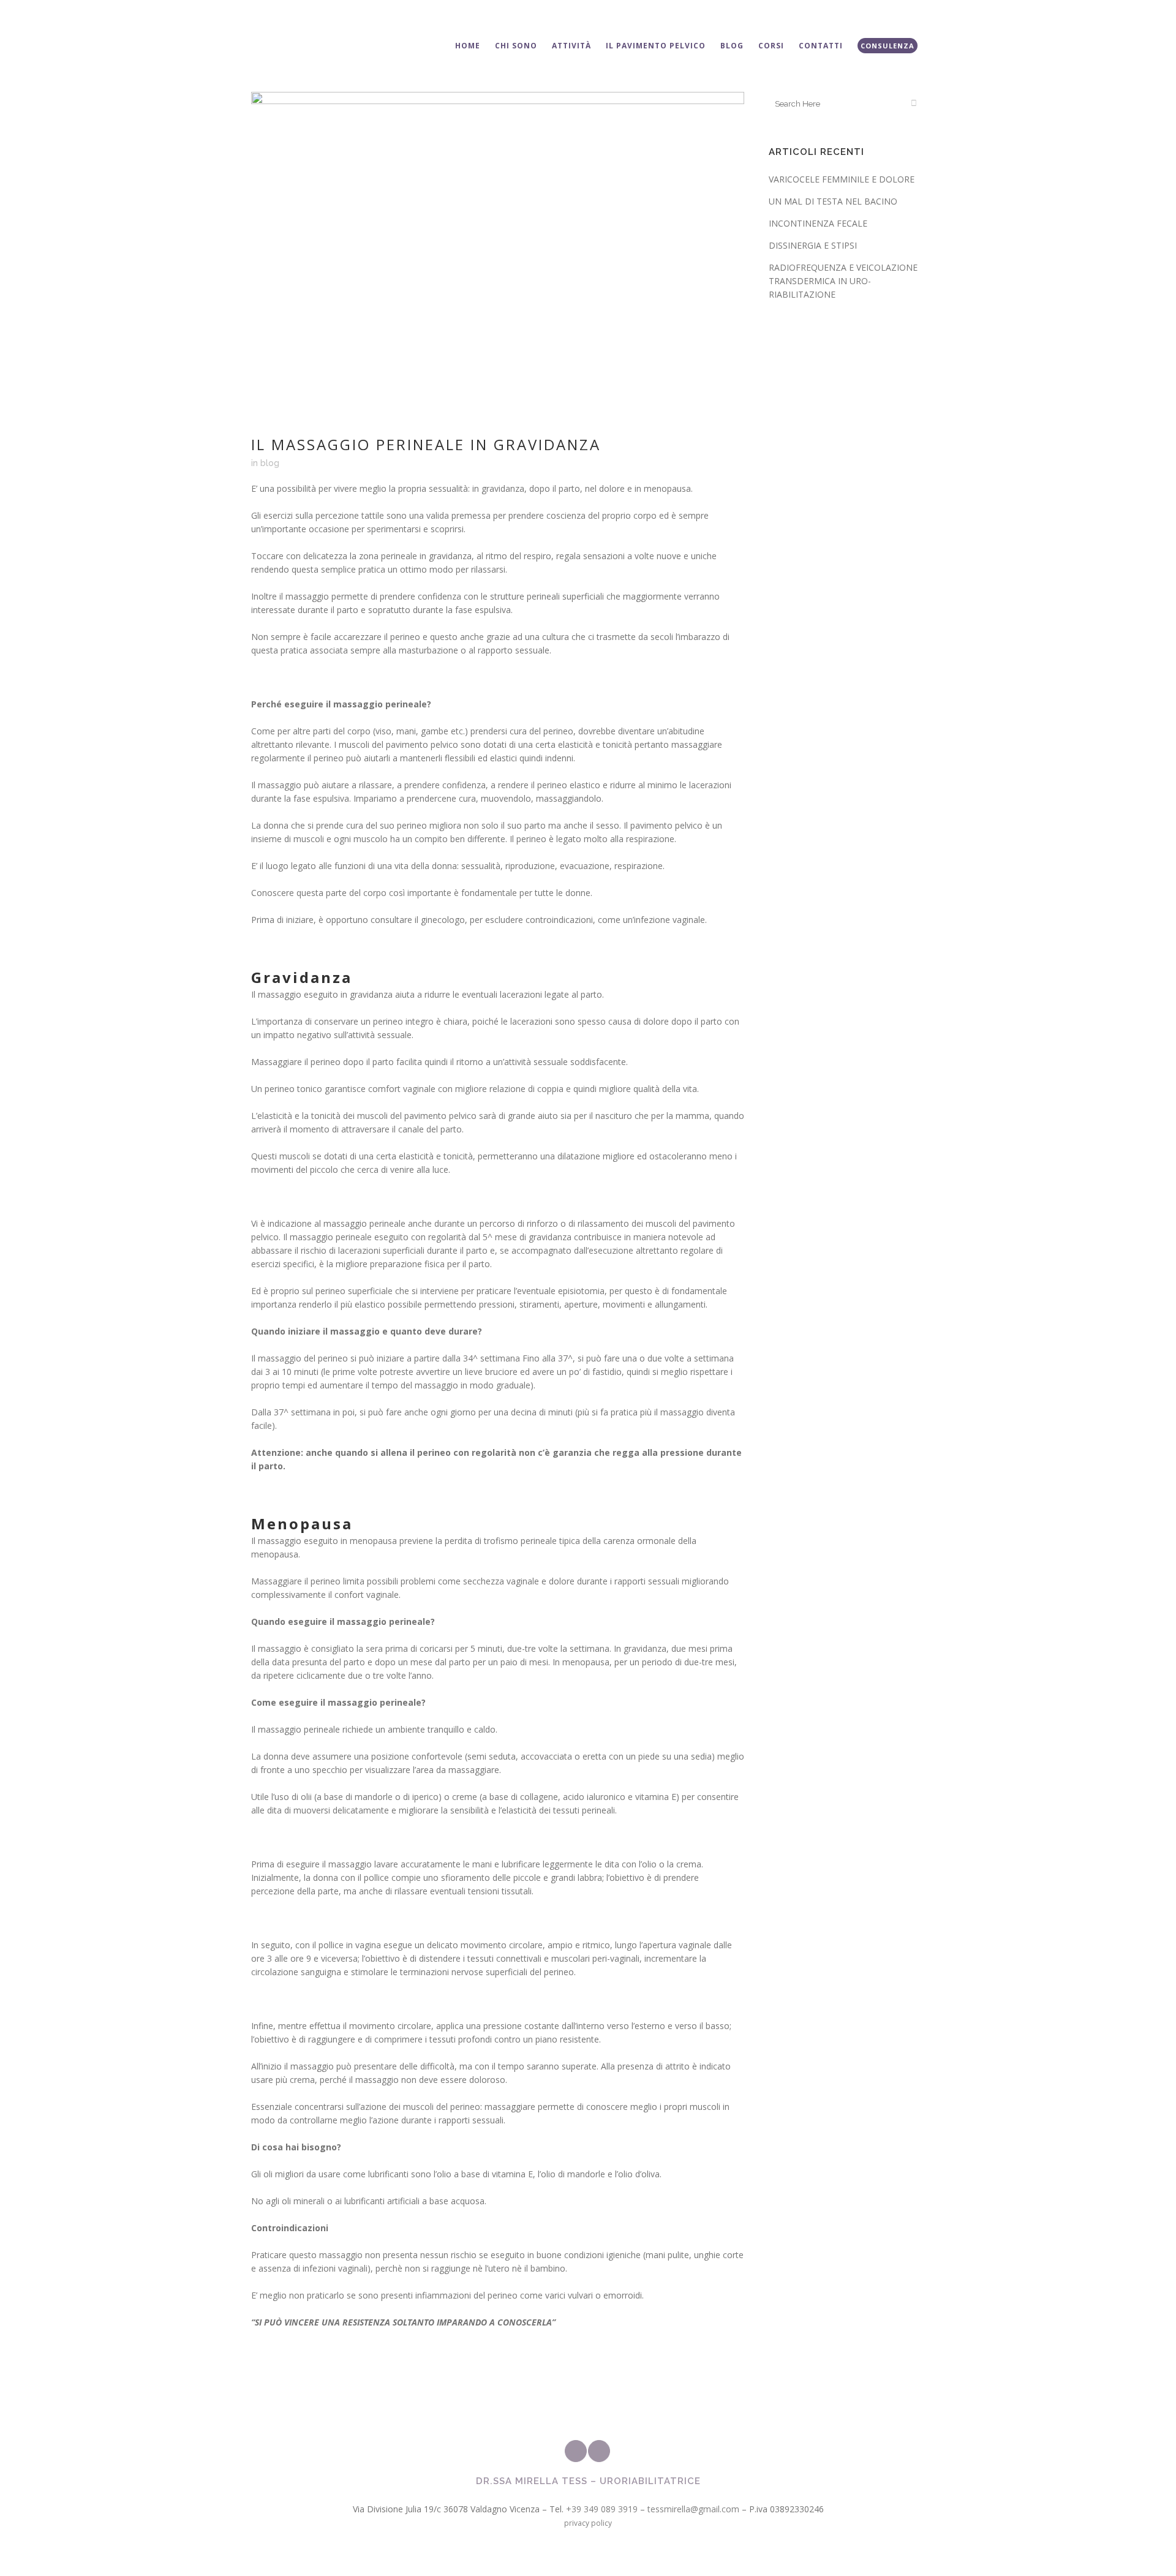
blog (270, 463)
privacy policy (588, 2523)
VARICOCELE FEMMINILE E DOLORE (842, 179)
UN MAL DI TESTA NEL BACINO (833, 201)
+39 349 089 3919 (602, 2509)
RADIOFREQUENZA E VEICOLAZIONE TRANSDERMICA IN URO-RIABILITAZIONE (843, 281)
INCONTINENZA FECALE (818, 223)
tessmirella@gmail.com (693, 2509)
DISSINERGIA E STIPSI (813, 245)
